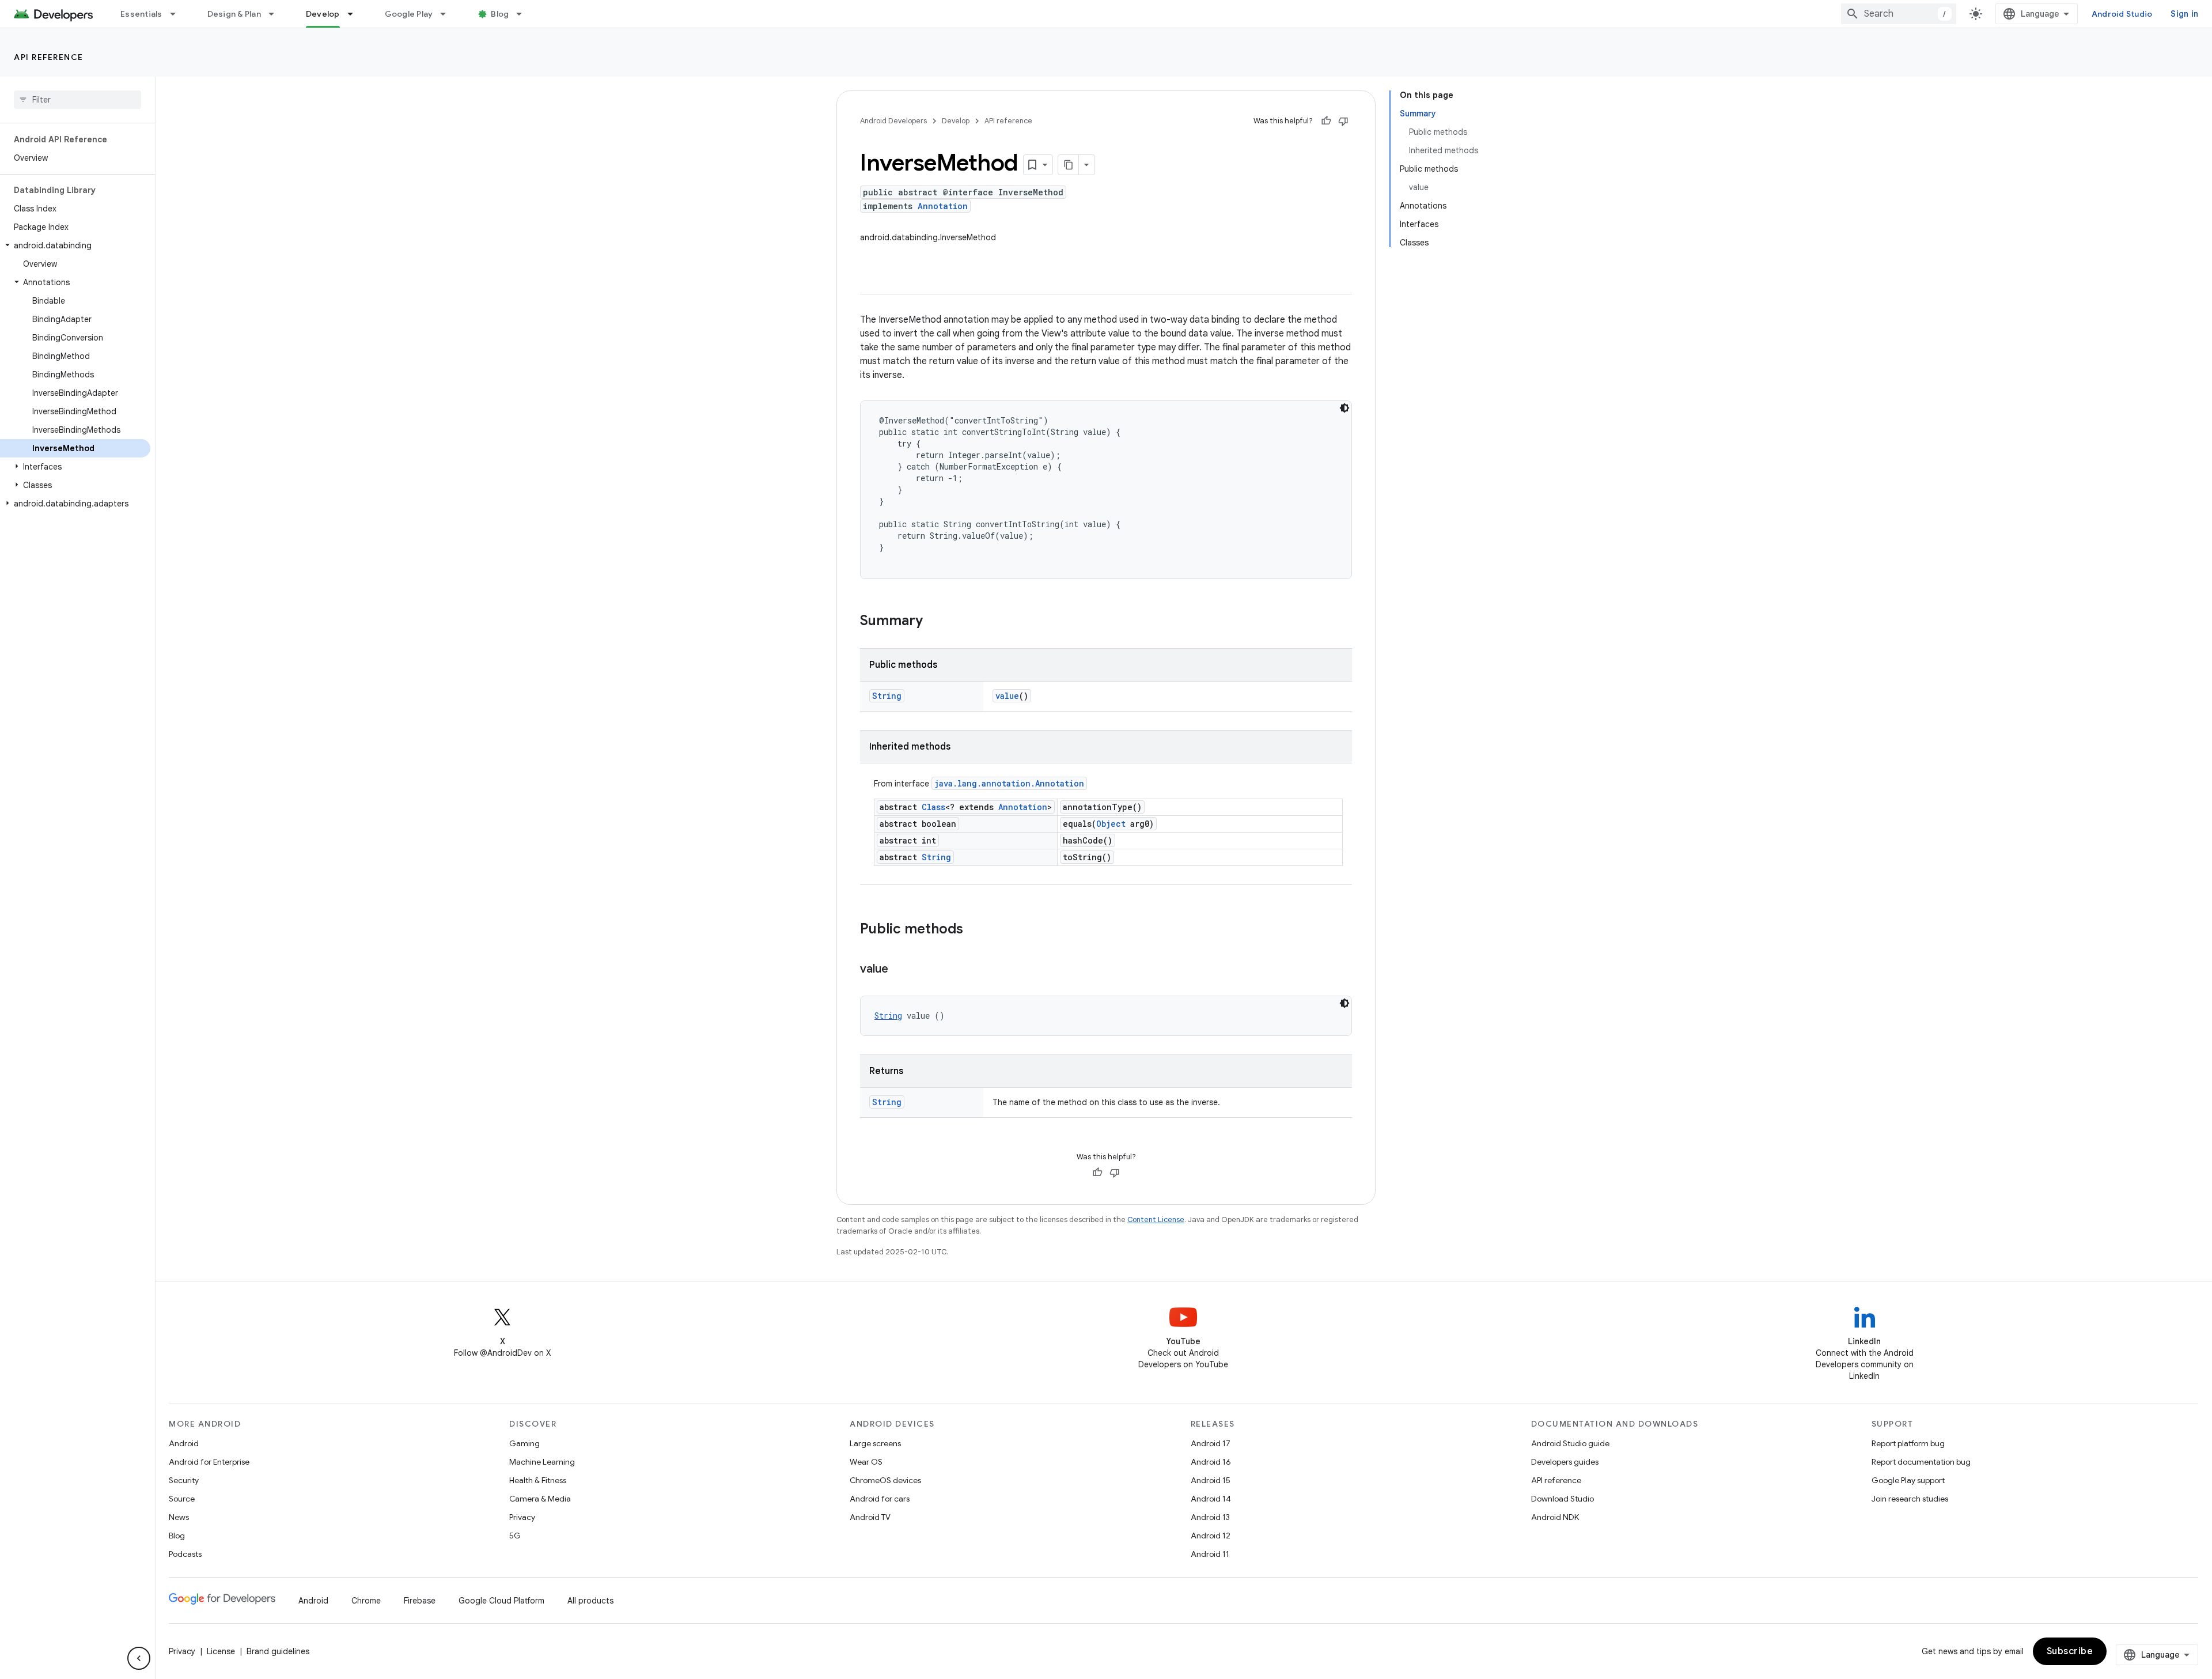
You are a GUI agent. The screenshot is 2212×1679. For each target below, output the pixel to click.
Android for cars (880, 1499)
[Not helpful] (1343, 121)
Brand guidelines (278, 1651)
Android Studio (2122, 14)
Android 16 (1211, 1462)
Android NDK (1555, 1517)
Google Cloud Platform (501, 1601)
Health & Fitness (538, 1480)
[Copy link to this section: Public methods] (975, 930)
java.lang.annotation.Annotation (1009, 783)
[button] (75, 245)
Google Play (409, 14)
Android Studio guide (1570, 1443)
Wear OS (866, 1462)
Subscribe (2070, 1651)
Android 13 (1210, 1517)
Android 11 (1210, 1554)
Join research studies (1910, 1499)
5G (515, 1536)
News (179, 1517)
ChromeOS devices (885, 1480)
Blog (500, 14)
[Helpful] (1326, 121)
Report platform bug (1908, 1443)
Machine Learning (542, 1462)
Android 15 (1211, 1480)
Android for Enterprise (209, 1462)
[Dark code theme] (1344, 408)
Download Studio (1563, 1499)
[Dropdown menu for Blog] (524, 14)
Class (933, 807)
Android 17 (1211, 1443)
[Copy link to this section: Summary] (934, 622)
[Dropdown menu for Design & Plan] (276, 14)
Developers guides (1565, 1462)
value (1007, 696)
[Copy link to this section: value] (900, 970)
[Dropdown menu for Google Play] (448, 14)
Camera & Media (540, 1499)
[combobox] (1899, 14)
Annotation (943, 206)
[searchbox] (77, 100)
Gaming (524, 1443)
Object (1111, 824)
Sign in (2184, 14)
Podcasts (185, 1554)
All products (590, 1601)
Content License (1156, 1219)
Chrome (366, 1601)
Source (182, 1499)
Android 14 (1211, 1499)
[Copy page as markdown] (1069, 165)
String (887, 696)
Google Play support (1908, 1480)
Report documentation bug (1921, 1462)
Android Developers (893, 121)
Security (184, 1480)
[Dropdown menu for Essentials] (178, 14)
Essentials (141, 14)
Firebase (420, 1601)
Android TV (870, 1517)
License (221, 1651)
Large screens (875, 1443)
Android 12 (1211, 1536)
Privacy (522, 1517)
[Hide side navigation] (139, 1658)
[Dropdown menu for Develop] (355, 14)
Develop (323, 14)
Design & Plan (234, 14)
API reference (49, 57)
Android (184, 1443)
